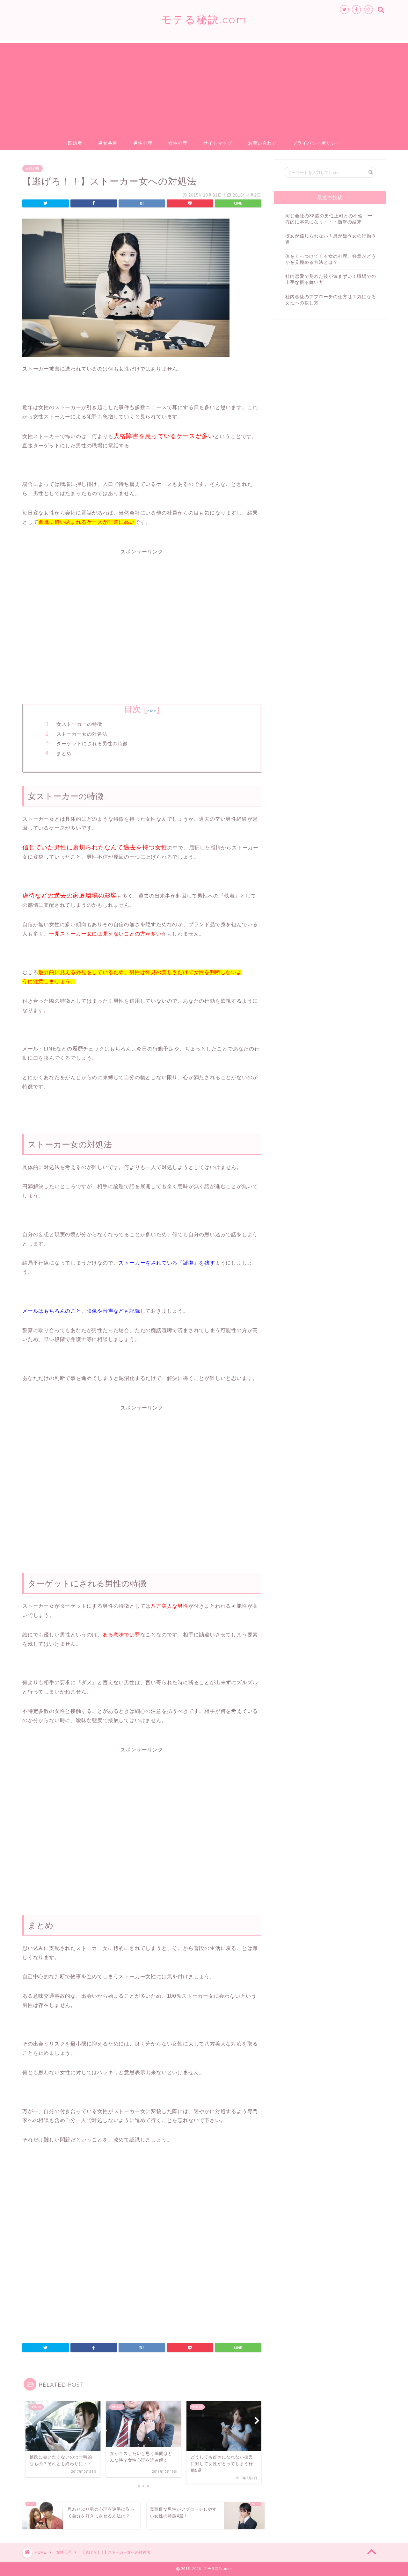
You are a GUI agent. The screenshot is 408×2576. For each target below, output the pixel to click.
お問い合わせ (262, 143)
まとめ (64, 753)
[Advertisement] (204, 88)
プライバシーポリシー (317, 143)
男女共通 (108, 143)
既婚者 (75, 143)
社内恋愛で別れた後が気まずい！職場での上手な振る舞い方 (331, 279)
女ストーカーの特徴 (79, 724)
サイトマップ (218, 143)
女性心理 (178, 143)
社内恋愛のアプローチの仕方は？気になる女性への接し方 (331, 300)
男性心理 (143, 143)
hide (152, 711)
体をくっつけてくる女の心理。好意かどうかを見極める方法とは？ (331, 259)
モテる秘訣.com (204, 19)
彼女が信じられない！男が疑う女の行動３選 (331, 239)
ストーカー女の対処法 (82, 734)
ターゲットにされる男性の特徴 (92, 743)
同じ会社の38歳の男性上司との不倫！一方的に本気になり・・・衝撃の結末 (329, 219)
